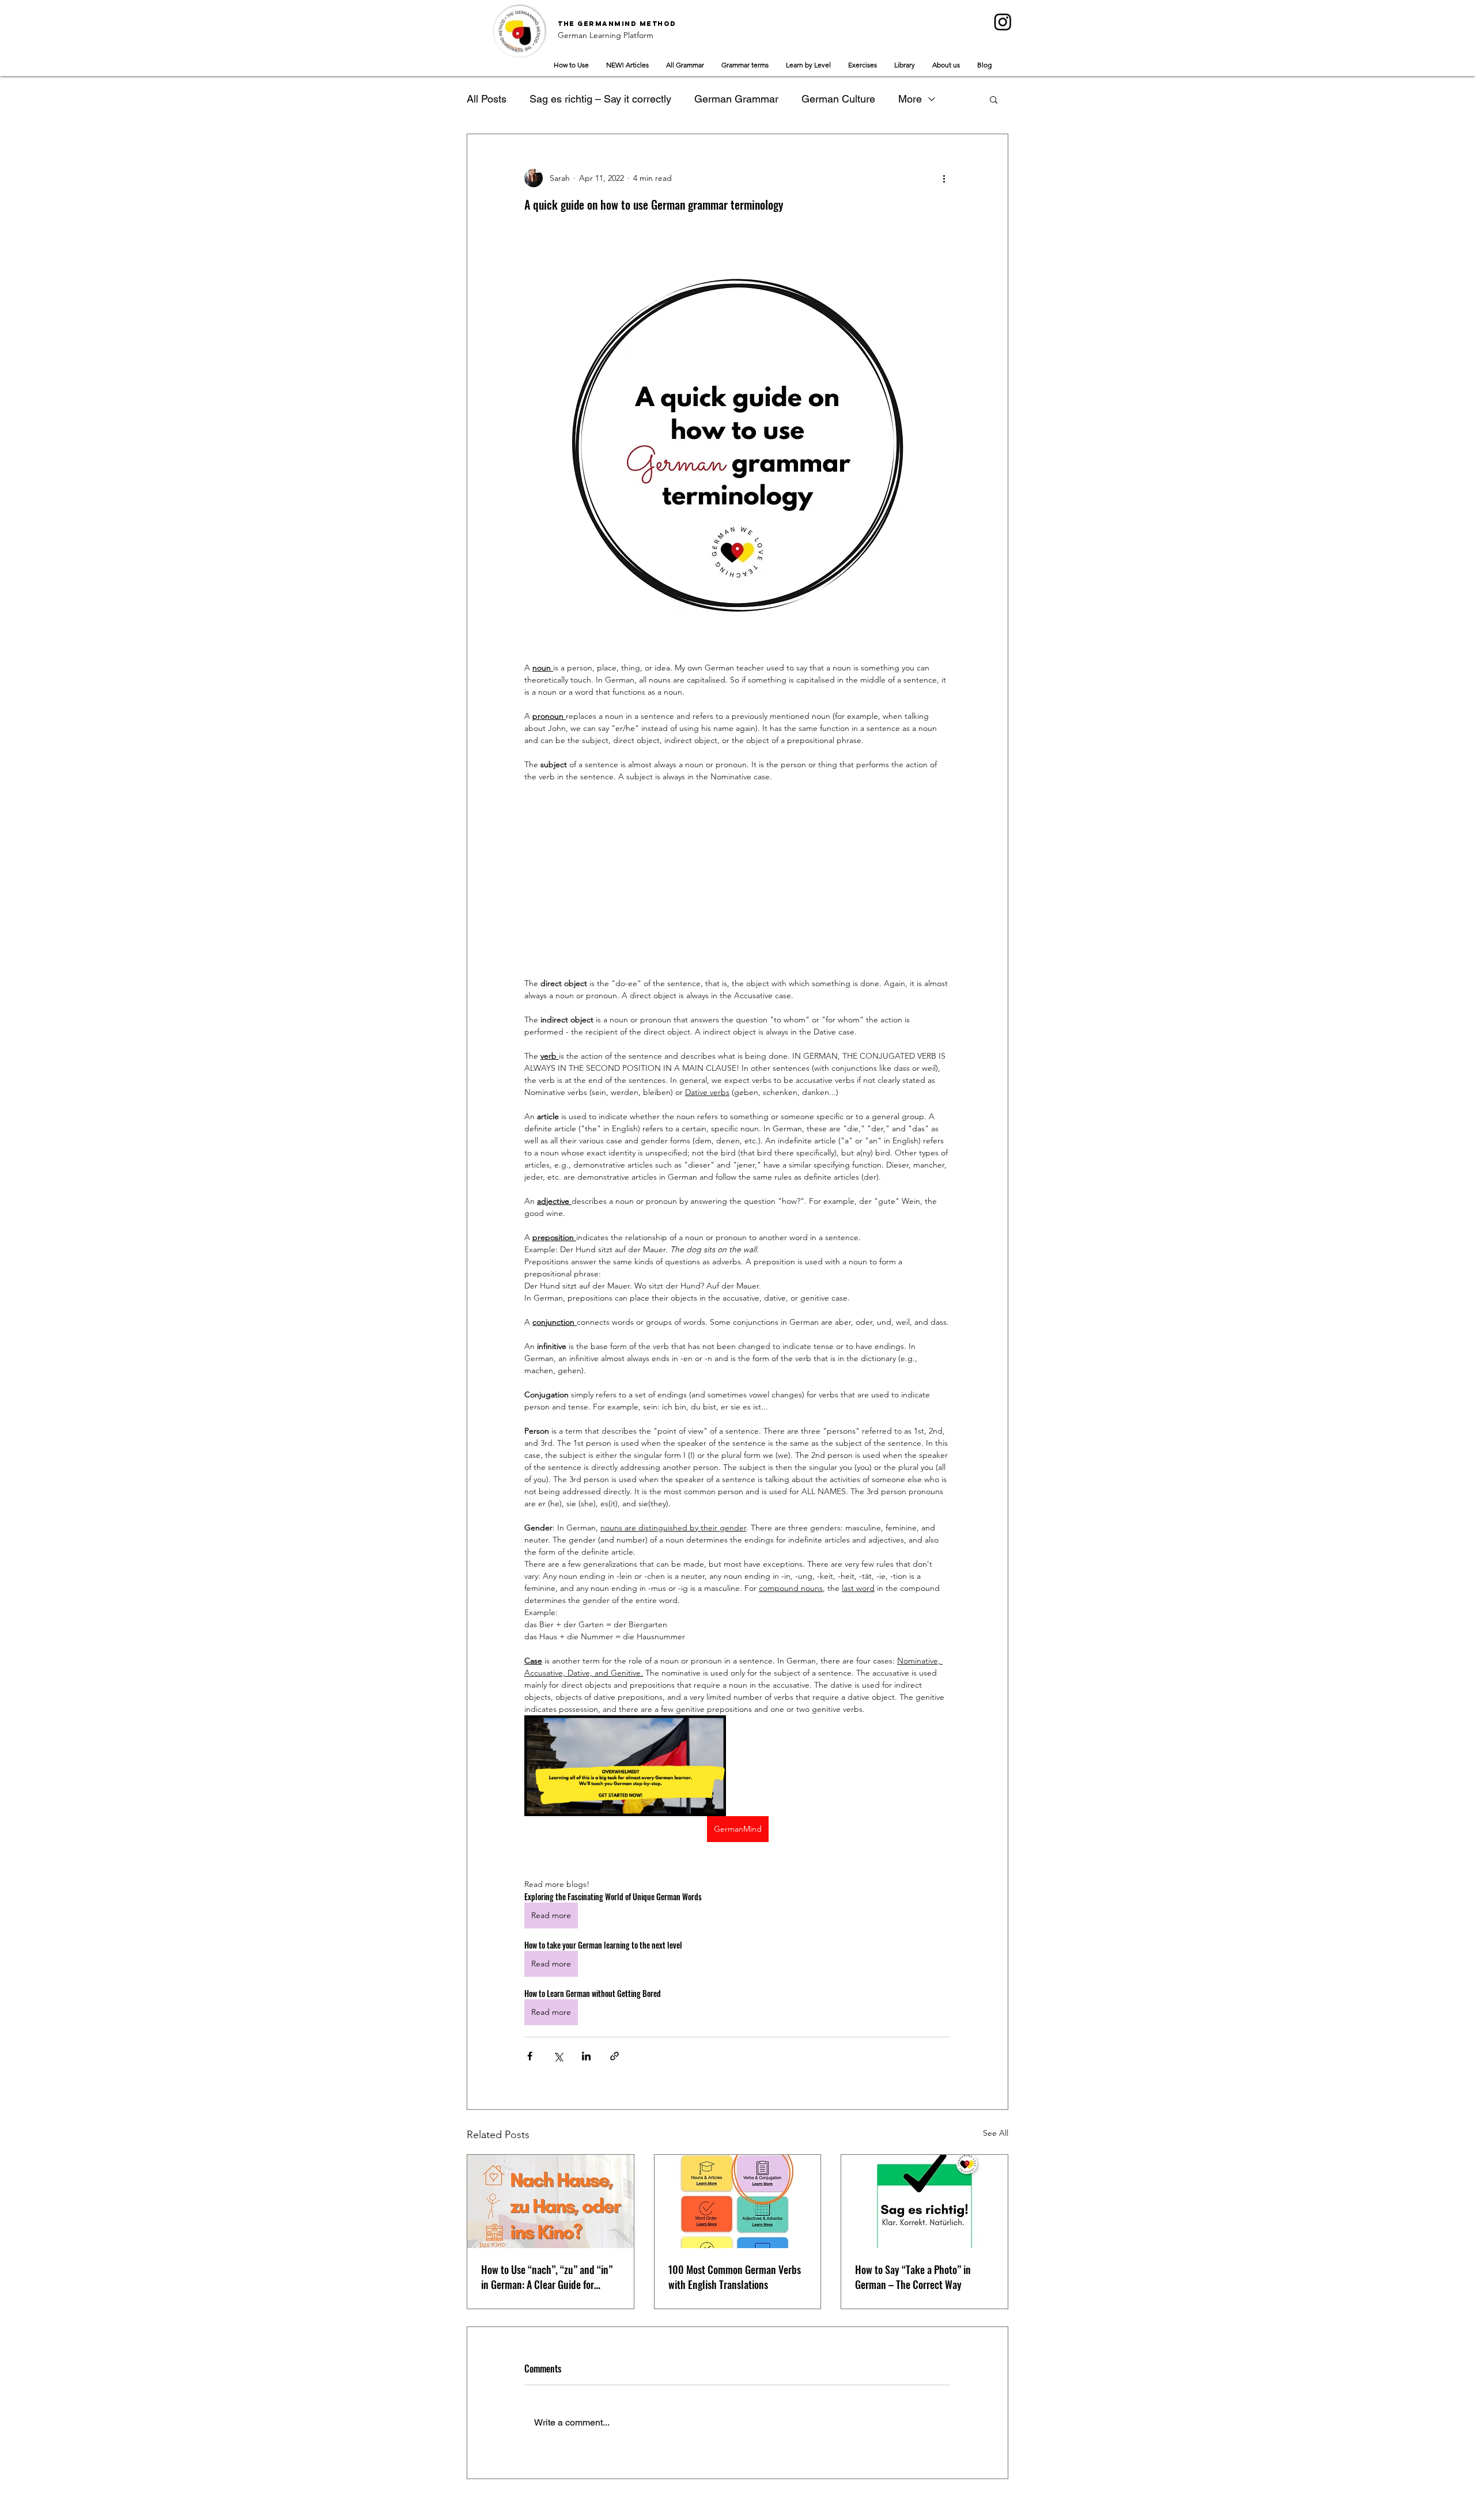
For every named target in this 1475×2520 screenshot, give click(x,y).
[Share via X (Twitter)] (558, 2056)
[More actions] (944, 178)
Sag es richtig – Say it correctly (600, 99)
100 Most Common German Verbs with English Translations (735, 2277)
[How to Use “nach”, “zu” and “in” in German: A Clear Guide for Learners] (551, 2201)
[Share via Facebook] (530, 2056)
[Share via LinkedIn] (586, 2056)
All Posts (487, 99)
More (910, 99)
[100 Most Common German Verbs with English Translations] (738, 2201)
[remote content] (737, 880)
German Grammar (736, 99)
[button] (994, 99)
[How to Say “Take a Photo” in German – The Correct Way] (924, 2201)
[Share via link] (614, 2056)
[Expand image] (625, 1766)
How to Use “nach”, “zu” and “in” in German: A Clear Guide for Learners (547, 2277)
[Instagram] (1003, 22)
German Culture (838, 99)
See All (996, 2133)
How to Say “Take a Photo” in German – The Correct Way (913, 2277)
